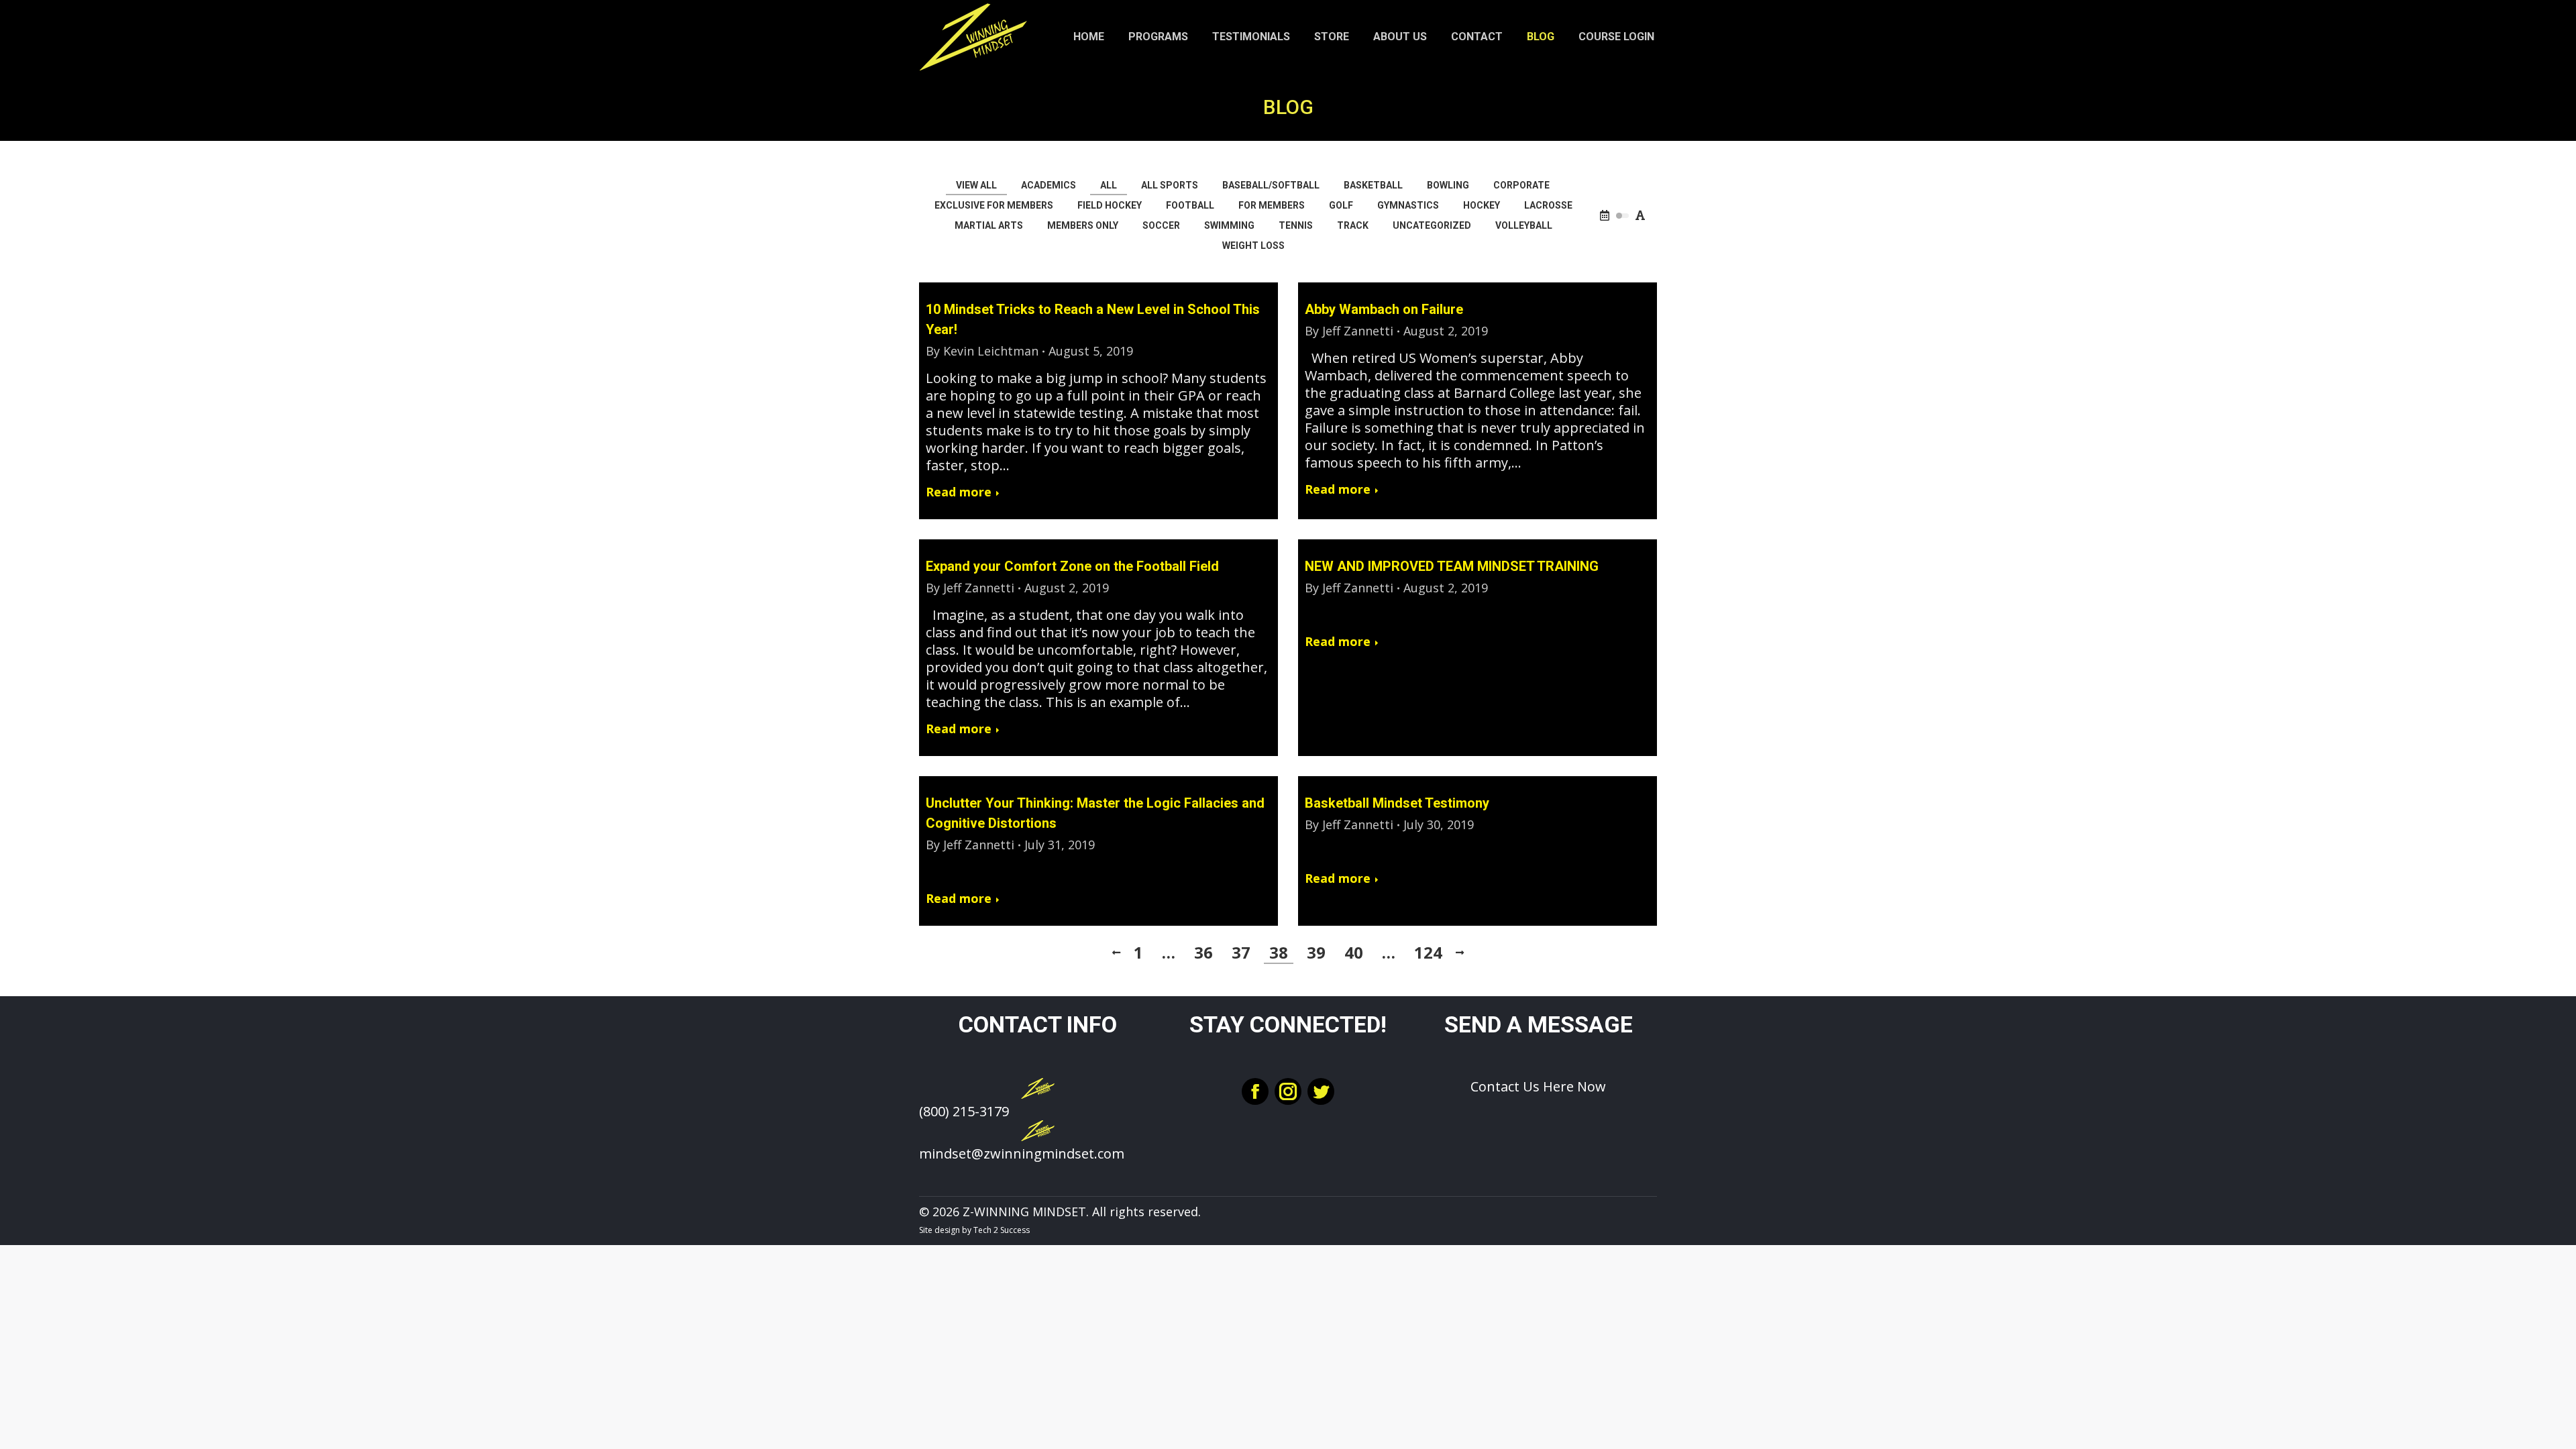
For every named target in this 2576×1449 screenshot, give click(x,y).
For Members (1272, 205)
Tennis (1296, 225)
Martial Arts (989, 225)
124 (1428, 953)
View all (976, 185)
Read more (959, 492)
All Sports (1170, 185)
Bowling (1448, 185)
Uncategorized (1432, 225)
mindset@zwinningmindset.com (1022, 1153)
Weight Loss (1253, 246)
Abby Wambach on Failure (1384, 309)
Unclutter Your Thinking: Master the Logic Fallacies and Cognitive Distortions (1095, 813)
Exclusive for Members (994, 205)
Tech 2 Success (1002, 1230)
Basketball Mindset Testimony (1397, 803)
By (982, 351)
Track (1353, 225)
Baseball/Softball (1271, 185)
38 (1279, 953)
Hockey (1482, 205)
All (1109, 185)
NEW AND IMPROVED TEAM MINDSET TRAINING (1452, 566)
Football (1190, 205)
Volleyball (1524, 225)
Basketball (1373, 185)
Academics (1049, 185)
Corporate (1521, 185)
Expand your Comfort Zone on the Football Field (1072, 566)
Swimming (1229, 225)
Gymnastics (1408, 205)
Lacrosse (1548, 205)
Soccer (1161, 225)
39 (1316, 953)
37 (1241, 953)
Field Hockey (1110, 205)
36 (1203, 953)
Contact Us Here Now (1538, 1086)
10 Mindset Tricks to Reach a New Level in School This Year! (1093, 319)
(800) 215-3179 (964, 1111)
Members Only (1083, 225)
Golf (1341, 205)
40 (1354, 953)
